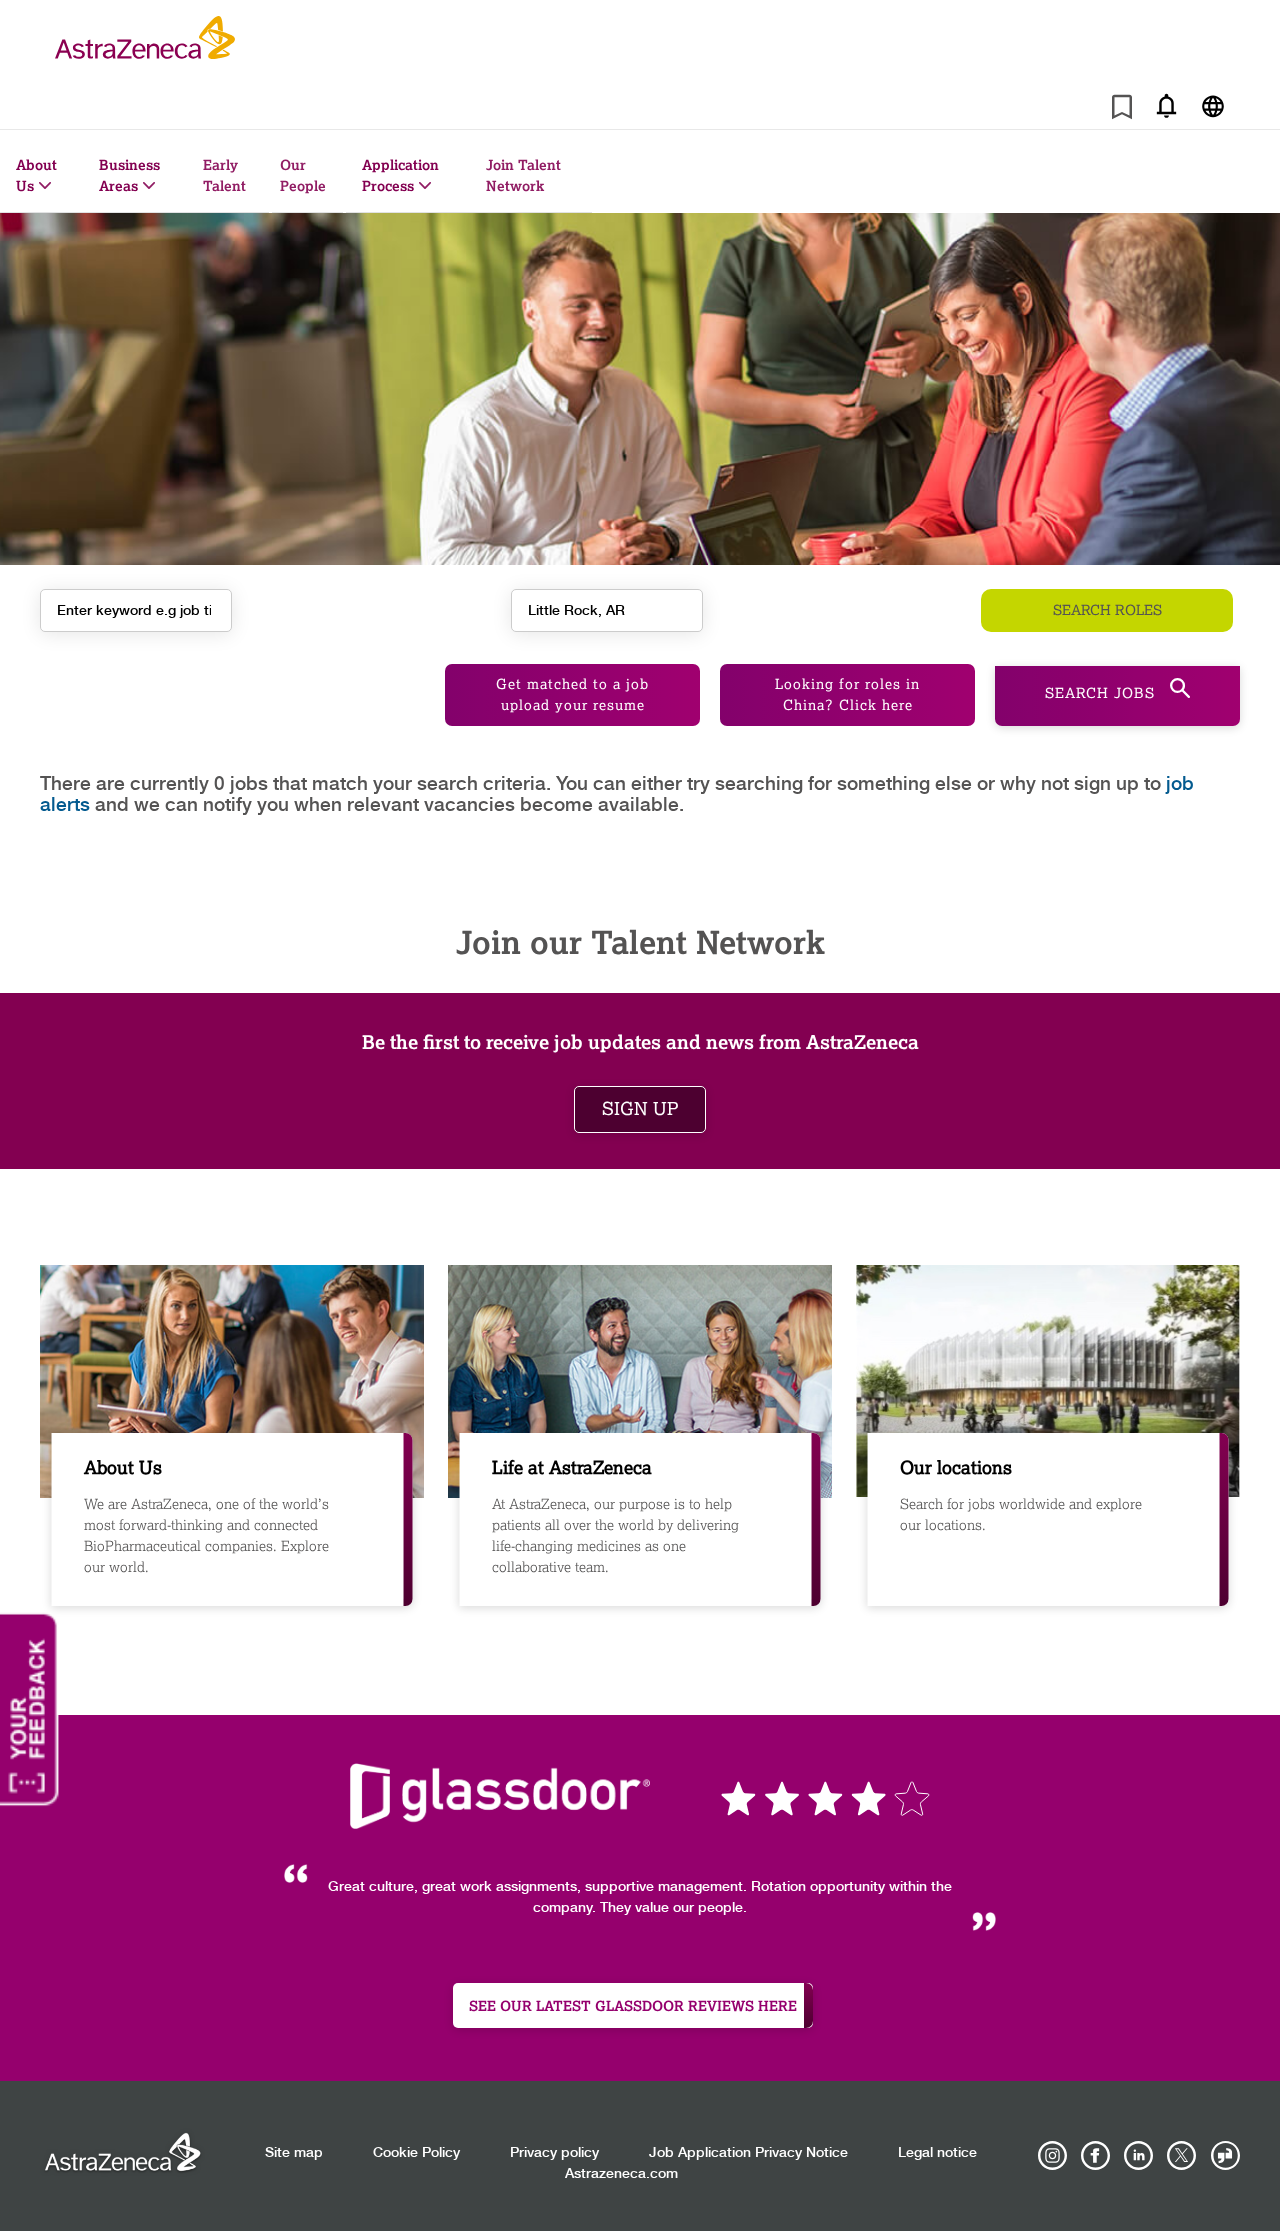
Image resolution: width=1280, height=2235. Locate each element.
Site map (294, 2153)
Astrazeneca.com (621, 2174)
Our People (303, 175)
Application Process (400, 175)
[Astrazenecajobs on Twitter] (1182, 2156)
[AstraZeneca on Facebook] (1096, 2156)
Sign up (640, 1109)
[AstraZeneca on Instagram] (1053, 2156)
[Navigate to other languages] (1212, 105)
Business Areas (129, 175)
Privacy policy (554, 2153)
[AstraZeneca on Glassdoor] (1225, 2156)
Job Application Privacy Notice (748, 2153)
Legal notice (937, 2153)
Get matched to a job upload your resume (572, 695)
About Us (36, 175)
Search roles (1107, 610)
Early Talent (224, 175)
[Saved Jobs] (1122, 110)
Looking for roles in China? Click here (847, 695)
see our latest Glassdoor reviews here (633, 2005)
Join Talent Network (523, 175)
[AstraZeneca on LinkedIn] (1139, 2156)
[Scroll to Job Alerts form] (1166, 105)
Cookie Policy (416, 2153)
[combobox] (607, 610)
